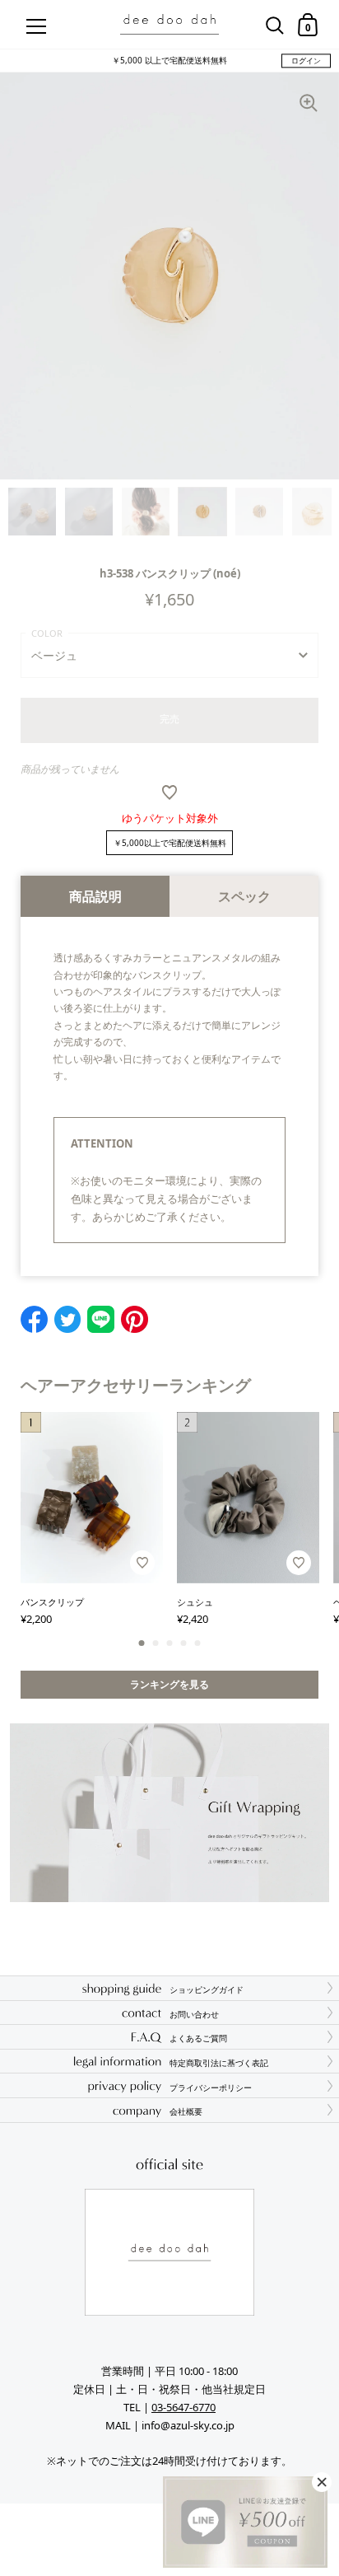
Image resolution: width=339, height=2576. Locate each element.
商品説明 (95, 896)
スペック (244, 896)
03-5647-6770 (183, 2407)
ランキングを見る (169, 1684)
